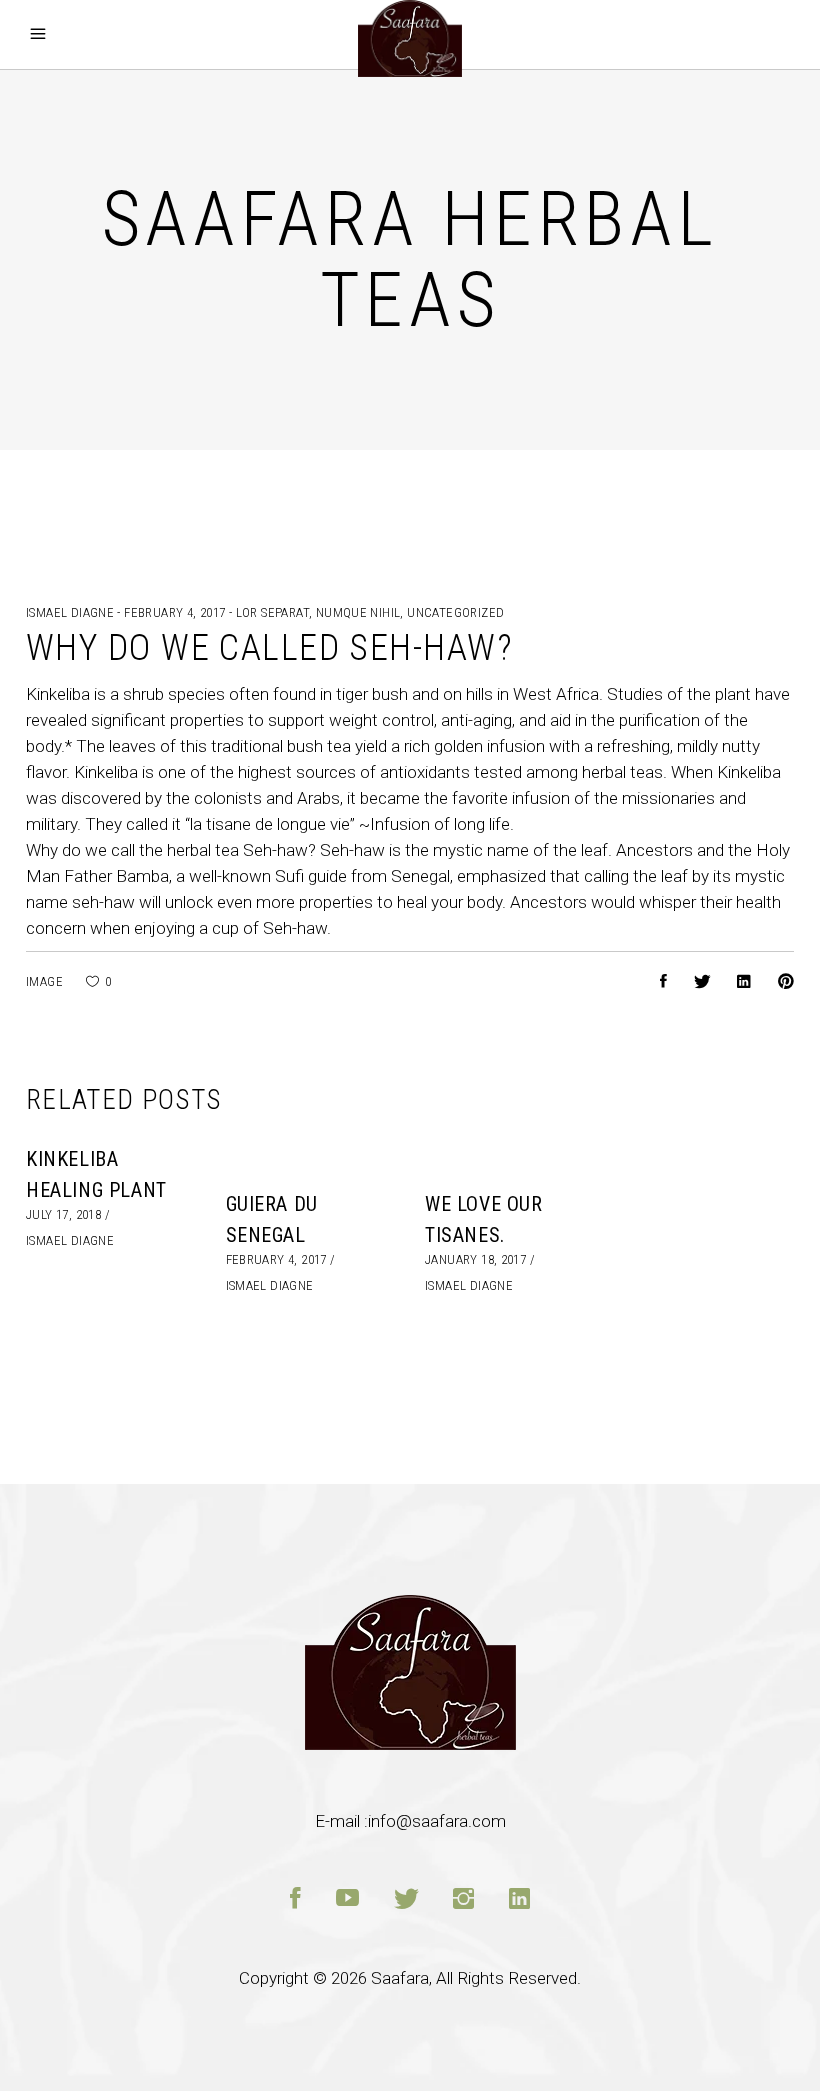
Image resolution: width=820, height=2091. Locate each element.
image (44, 981)
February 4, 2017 (176, 612)
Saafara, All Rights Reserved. (476, 1978)
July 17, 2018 (63, 1214)
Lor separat (272, 612)
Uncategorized (455, 612)
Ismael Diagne (71, 612)
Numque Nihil (358, 612)
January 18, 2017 (475, 1259)
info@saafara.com (437, 1821)
